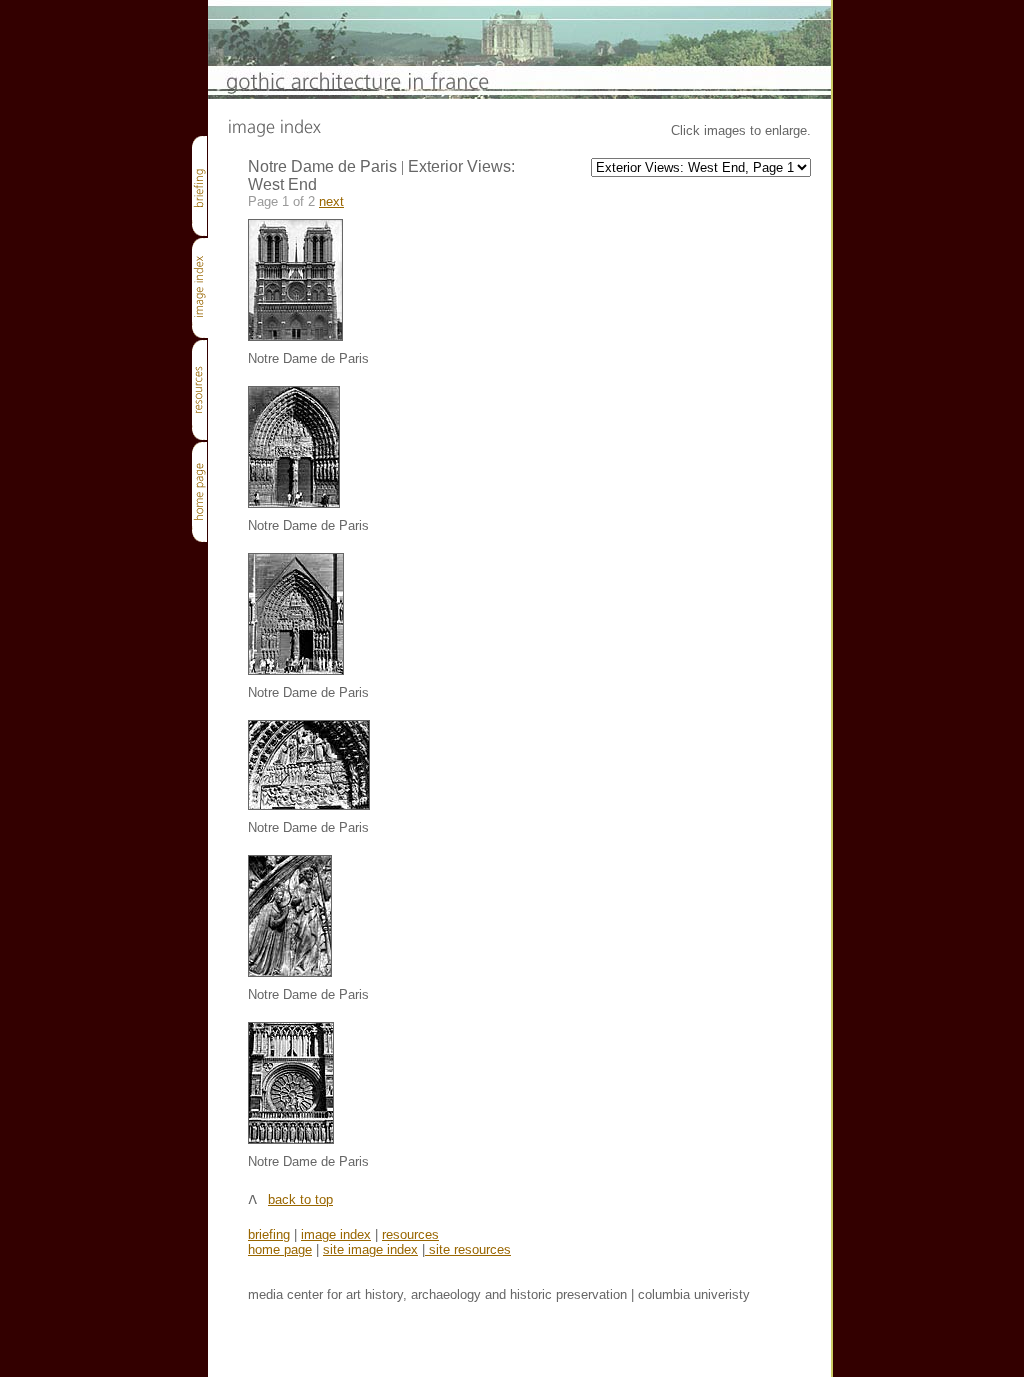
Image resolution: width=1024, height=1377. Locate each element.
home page (280, 1249)
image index (336, 1234)
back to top (300, 1199)
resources (410, 1234)
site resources (468, 1249)
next (331, 201)
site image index (370, 1249)
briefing (269, 1234)
